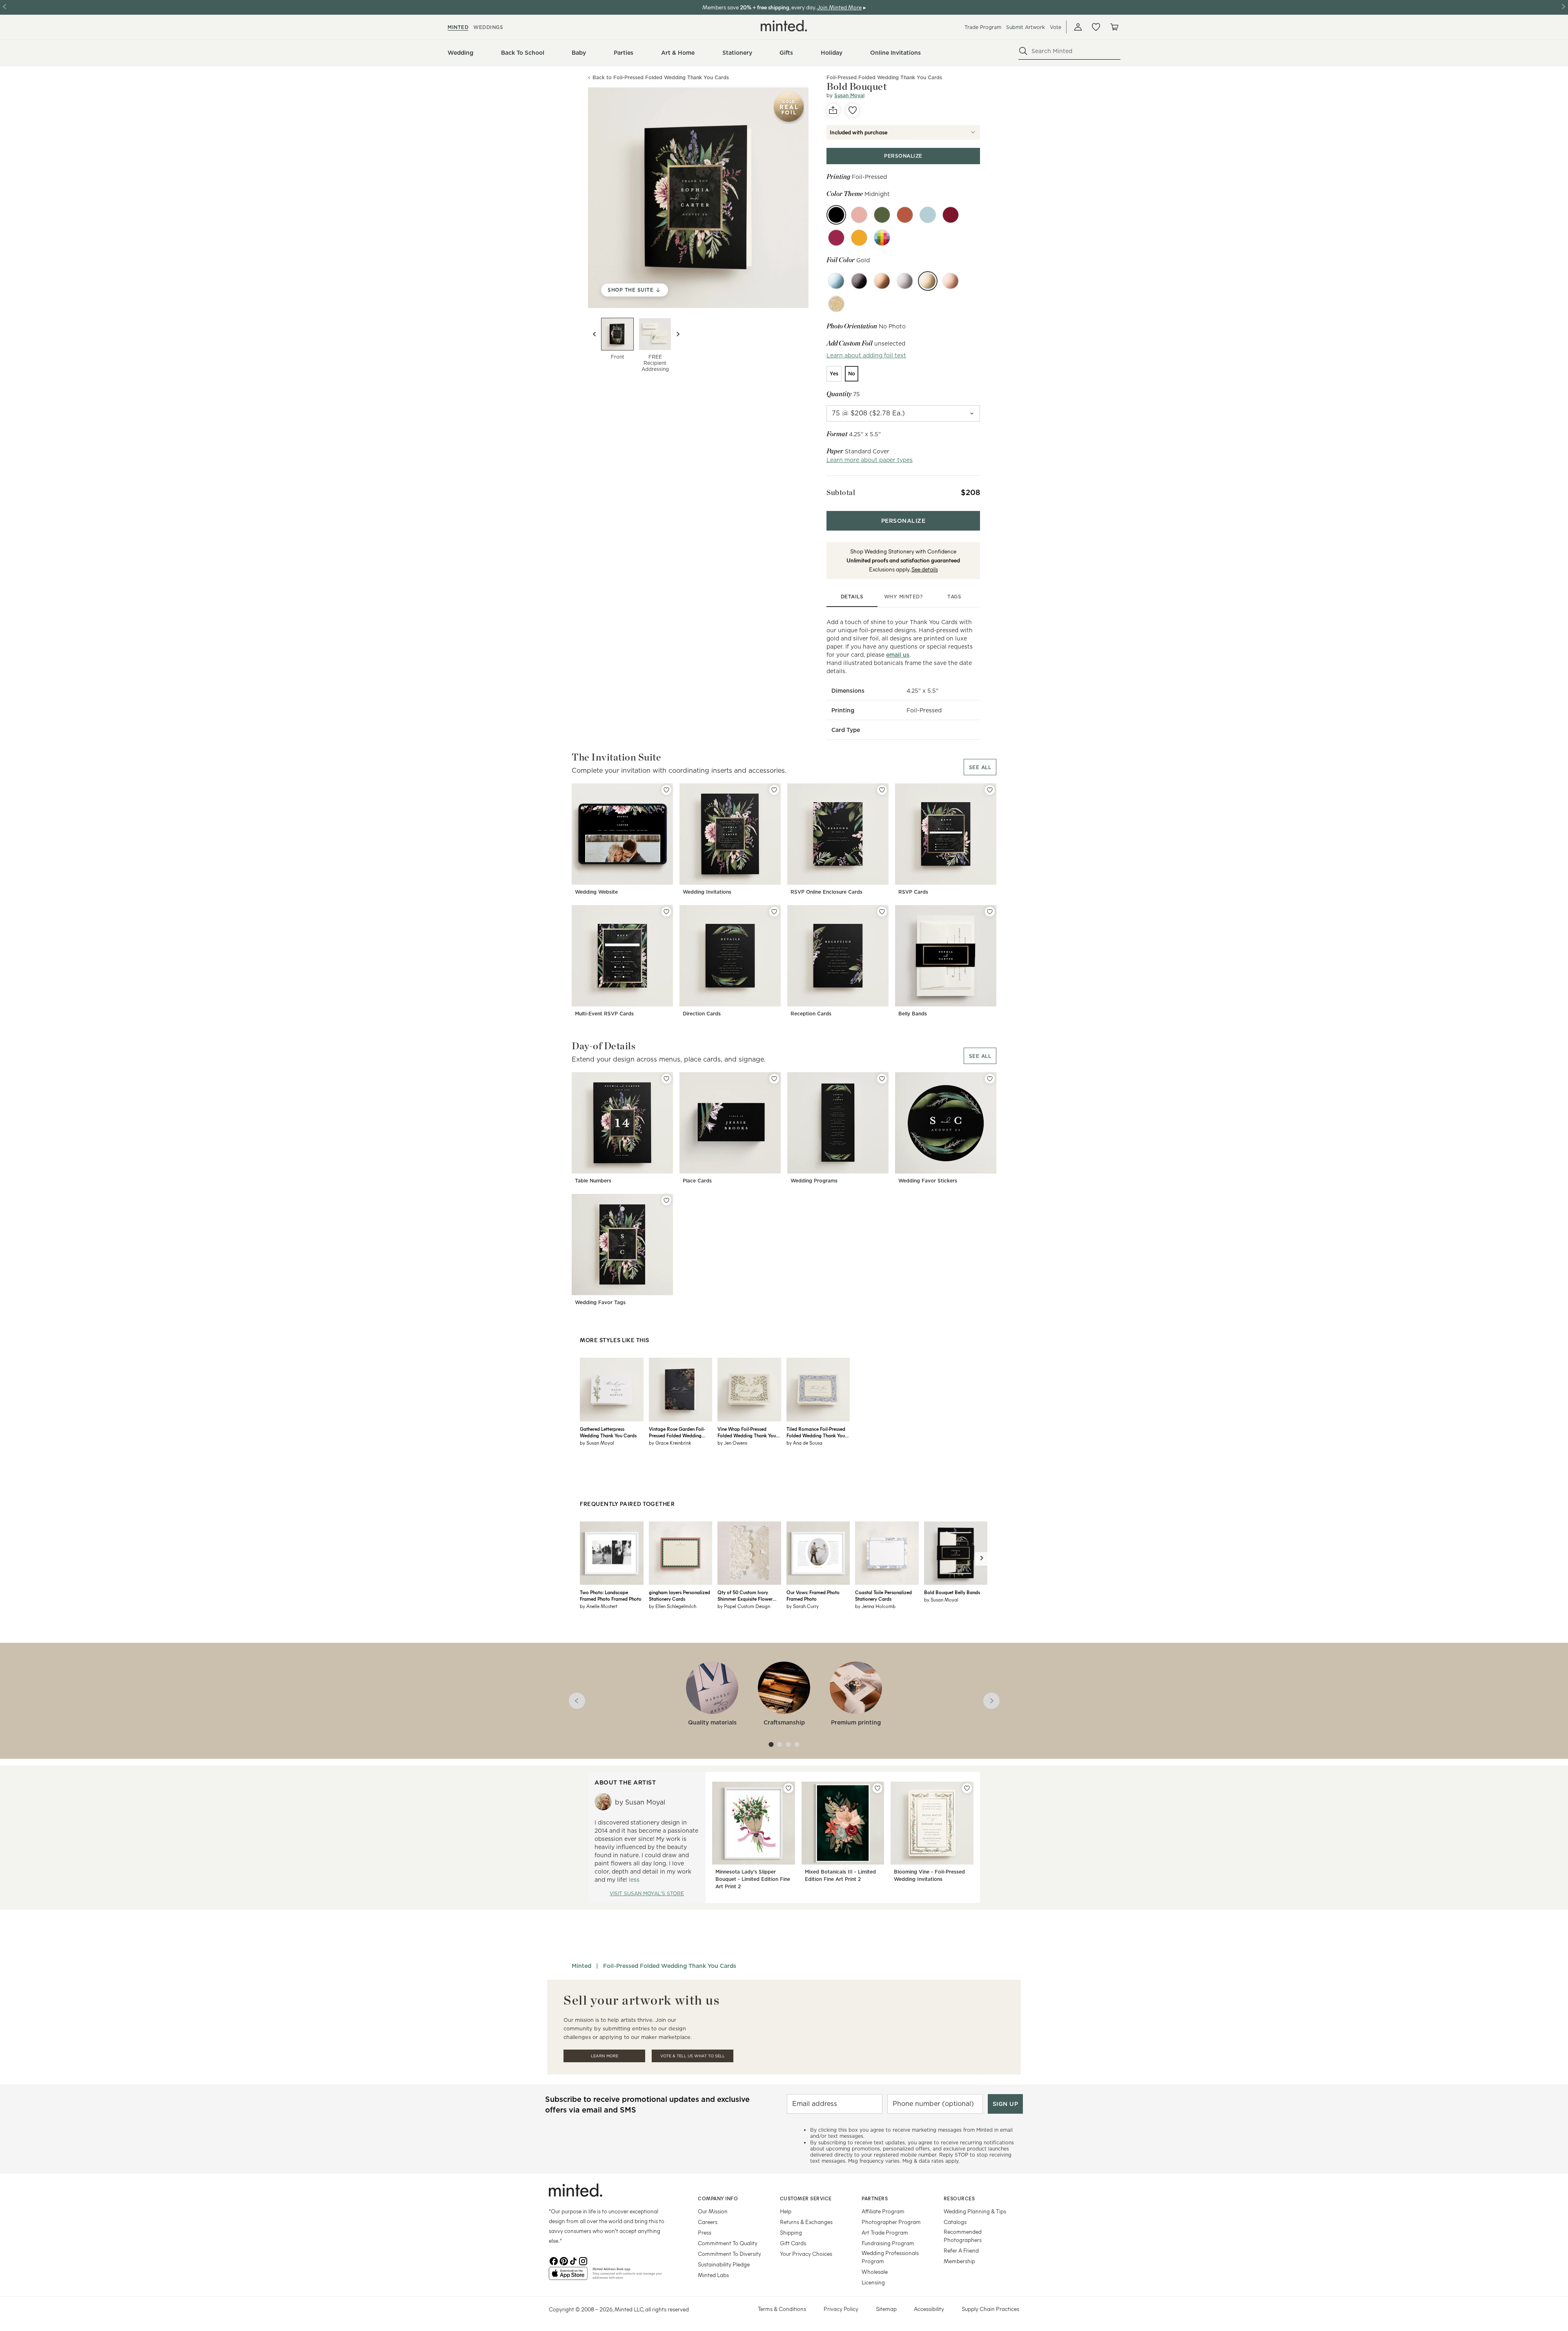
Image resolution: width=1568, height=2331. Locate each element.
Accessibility (929, 2309)
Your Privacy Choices (806, 2254)
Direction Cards (702, 1014)
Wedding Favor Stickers (928, 1181)
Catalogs (955, 2222)
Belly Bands (913, 1014)
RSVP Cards (913, 892)
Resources (959, 2198)
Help (786, 2211)
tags (954, 597)
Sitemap (886, 2309)
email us (898, 655)
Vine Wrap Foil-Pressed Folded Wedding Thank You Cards (747, 1432)
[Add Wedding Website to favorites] (666, 790)
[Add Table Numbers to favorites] (666, 1079)
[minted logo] (784, 26)
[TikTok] (573, 2260)
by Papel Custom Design (744, 1606)
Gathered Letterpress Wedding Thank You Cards (608, 1432)
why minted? (903, 597)
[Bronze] (882, 281)
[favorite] (853, 110)
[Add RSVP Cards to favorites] (990, 790)
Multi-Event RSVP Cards (604, 1014)
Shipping (791, 2232)
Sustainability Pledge (724, 2264)
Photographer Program (891, 2222)
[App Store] (568, 2277)
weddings (488, 27)
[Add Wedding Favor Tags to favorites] (666, 1200)
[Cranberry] (836, 238)
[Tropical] (859, 238)
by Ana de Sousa (804, 1443)
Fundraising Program (888, 2243)
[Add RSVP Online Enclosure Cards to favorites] (882, 790)
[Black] (859, 281)
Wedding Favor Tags (600, 1302)
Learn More (605, 2056)
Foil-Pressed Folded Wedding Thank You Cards (670, 1966)
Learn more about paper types (870, 460)
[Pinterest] (563, 2260)
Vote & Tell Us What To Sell (693, 2056)
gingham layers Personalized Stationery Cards (679, 1595)
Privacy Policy (841, 2309)
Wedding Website (596, 892)
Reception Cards (811, 1014)
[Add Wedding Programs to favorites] (882, 1079)
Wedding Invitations (707, 892)
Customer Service (806, 2198)
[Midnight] (836, 215)
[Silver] (905, 281)
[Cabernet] (951, 215)
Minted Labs (713, 2275)
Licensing (873, 2282)
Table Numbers (593, 1181)
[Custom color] (882, 238)
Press (705, 2232)
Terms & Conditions (782, 2309)
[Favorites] (1096, 27)
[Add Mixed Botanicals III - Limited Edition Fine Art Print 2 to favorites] (878, 1788)
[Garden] (882, 215)
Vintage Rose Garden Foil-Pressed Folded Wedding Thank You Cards (677, 1432)
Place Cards (697, 1181)
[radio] (834, 374)
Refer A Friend (961, 2250)
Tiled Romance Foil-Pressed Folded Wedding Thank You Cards (816, 1432)
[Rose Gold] (951, 281)
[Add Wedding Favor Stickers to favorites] (990, 1079)
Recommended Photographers (963, 2236)
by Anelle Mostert (599, 1606)
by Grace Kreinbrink (670, 1443)
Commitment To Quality (728, 2243)
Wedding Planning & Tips (975, 2211)
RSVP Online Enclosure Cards (826, 892)
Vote (1056, 27)
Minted (581, 1966)
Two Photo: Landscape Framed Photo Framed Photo (611, 1595)
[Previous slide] (595, 334)
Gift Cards (793, 2243)
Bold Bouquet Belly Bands (952, 1592)
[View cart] (1114, 27)
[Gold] (928, 281)
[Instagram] (583, 2260)
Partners (875, 2198)
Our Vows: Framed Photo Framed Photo (813, 1595)
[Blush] (859, 215)
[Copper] (905, 215)
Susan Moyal (849, 95)
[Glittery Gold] (836, 304)
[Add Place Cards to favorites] (774, 1079)
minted (458, 27)
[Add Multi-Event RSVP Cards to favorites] (666, 912)
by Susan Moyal (597, 1443)
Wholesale (875, 2272)
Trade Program (983, 27)
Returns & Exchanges (806, 2222)
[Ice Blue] (836, 281)
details (852, 597)
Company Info (718, 2198)
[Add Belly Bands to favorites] (990, 912)
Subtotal (841, 492)
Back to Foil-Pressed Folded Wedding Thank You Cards (661, 78)
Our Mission (713, 2211)
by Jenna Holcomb (875, 1606)
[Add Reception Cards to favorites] (882, 912)
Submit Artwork (1026, 27)
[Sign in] (1078, 27)
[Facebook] (554, 2260)
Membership (959, 2261)
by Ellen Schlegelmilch (673, 1606)
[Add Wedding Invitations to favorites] (774, 790)
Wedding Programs (814, 1181)
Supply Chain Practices (990, 2309)
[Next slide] (678, 334)
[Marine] (928, 215)
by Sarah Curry (803, 1606)
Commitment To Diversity (729, 2254)
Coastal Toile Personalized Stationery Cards (883, 1595)
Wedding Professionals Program (890, 2257)
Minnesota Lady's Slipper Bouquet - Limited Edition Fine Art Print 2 (753, 1879)
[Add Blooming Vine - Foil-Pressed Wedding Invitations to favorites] (967, 1788)
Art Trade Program (885, 2232)
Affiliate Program (883, 2211)
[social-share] (833, 110)
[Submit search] (1023, 51)
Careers (708, 2222)
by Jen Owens (732, 1443)
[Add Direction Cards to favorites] (774, 912)
